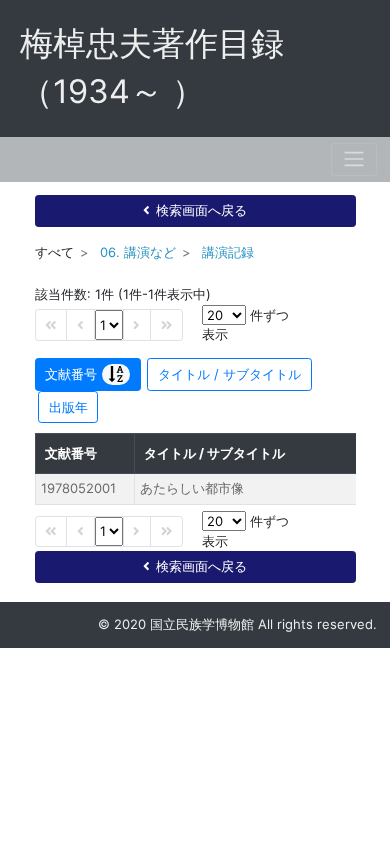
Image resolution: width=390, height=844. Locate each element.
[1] (109, 324)
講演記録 (228, 252)
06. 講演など (138, 252)
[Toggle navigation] (354, 159)
